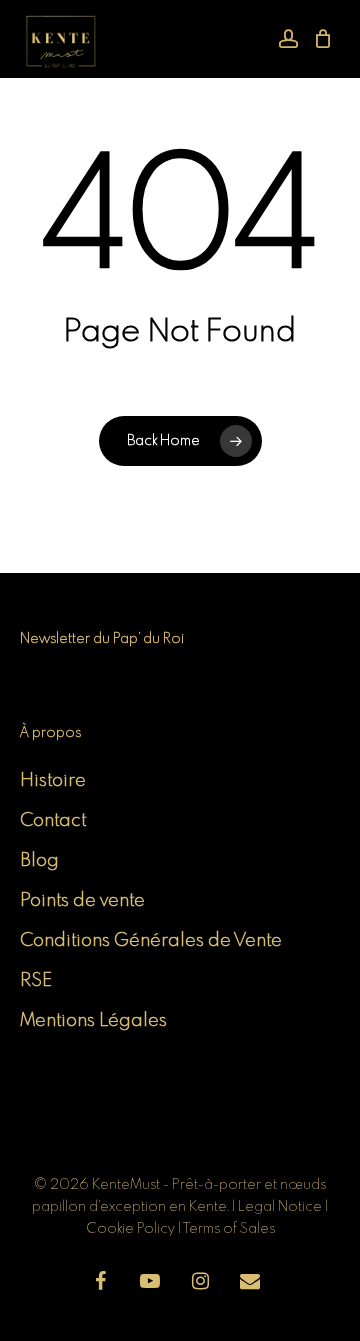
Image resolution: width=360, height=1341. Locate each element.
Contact (53, 821)
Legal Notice (281, 1207)
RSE (36, 981)
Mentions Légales (93, 1021)
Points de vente (82, 901)
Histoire (53, 781)
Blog (39, 861)
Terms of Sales (229, 1229)
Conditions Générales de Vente (151, 941)
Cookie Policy (130, 1229)
